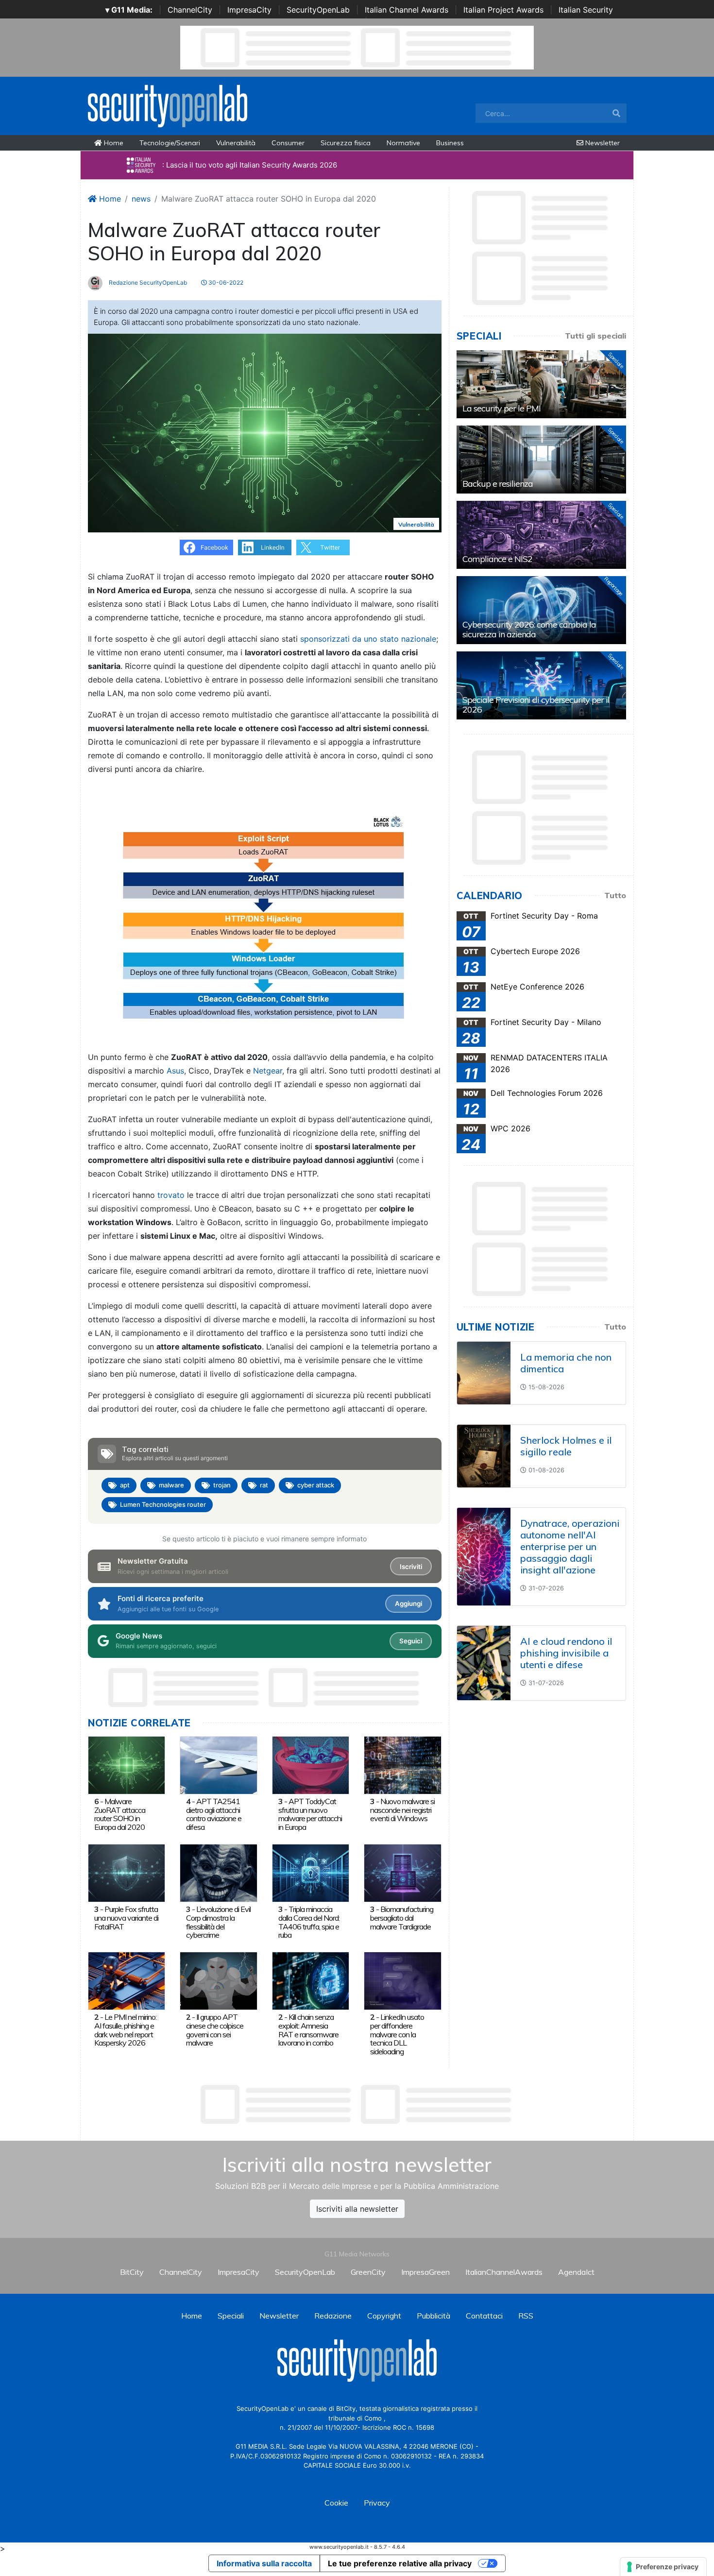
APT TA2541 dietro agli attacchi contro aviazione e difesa (214, 1814)
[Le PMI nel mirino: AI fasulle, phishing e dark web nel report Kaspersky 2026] (127, 1980)
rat (264, 1485)
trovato (172, 1195)
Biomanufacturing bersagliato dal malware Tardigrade (402, 1918)
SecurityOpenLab (318, 10)
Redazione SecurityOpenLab (147, 282)
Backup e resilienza (498, 484)
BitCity (132, 2272)
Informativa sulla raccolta (264, 2563)
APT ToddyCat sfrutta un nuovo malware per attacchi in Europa (310, 1814)
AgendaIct (576, 2272)
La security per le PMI (501, 408)
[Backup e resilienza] (541, 460)
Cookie (336, 2503)
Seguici (411, 1641)
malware (171, 1485)
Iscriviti (411, 1567)
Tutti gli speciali (595, 336)
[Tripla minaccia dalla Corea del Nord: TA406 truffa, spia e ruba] (311, 1872)
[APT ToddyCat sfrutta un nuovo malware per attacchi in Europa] (311, 1764)
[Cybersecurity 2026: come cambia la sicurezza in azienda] (541, 610)
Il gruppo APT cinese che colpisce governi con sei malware (215, 2030)
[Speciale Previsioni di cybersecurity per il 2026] (541, 685)
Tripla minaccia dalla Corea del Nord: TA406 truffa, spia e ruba (309, 1922)
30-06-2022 (225, 282)
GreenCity (368, 2272)
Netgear (268, 1071)
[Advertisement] (357, 2104)
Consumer (288, 143)
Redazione (333, 2316)
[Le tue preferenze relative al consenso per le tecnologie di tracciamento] (663, 2567)
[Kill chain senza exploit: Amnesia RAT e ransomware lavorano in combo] (311, 1980)
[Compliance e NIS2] (541, 535)
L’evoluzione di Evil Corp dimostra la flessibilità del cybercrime (218, 1922)
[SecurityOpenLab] (168, 105)
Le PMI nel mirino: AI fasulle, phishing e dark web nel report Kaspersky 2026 (125, 2030)
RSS (526, 2316)
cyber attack (316, 1485)
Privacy (377, 2503)
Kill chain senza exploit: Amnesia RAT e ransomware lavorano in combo (308, 2030)
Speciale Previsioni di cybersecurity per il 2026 (536, 705)
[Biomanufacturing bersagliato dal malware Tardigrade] (402, 1872)
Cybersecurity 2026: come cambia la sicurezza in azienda (529, 629)
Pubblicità (433, 2316)
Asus (175, 1071)
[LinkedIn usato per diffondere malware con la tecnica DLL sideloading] (402, 1980)
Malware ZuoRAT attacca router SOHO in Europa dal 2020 (120, 1814)
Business (450, 143)
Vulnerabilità (236, 143)
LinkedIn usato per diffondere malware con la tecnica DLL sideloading (397, 2034)
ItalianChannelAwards (504, 2272)
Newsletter (602, 143)
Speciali (231, 2316)
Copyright (384, 2316)
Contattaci (484, 2316)
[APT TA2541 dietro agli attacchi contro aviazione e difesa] (218, 1764)
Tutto (615, 895)
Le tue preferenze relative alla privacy (400, 2563)
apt (125, 1485)
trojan (222, 1485)
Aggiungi (408, 1604)
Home (113, 143)
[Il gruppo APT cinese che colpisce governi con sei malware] (218, 1980)
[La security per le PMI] (541, 384)
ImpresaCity (249, 10)
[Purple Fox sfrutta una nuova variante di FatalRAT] (127, 1872)
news (141, 199)
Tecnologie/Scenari (170, 143)
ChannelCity (190, 10)
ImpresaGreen (425, 2272)
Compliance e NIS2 (497, 559)
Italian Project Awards (503, 10)
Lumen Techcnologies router (163, 1504)
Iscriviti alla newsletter (357, 2209)
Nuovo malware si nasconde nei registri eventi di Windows (402, 1810)
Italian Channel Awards (407, 10)
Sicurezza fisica (346, 143)
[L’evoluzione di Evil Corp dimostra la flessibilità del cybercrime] (218, 1872)
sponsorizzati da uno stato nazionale (368, 639)
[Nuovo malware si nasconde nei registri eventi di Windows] (402, 1764)
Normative (403, 143)
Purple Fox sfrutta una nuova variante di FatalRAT (126, 1918)
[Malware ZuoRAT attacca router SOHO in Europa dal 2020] (127, 1764)
